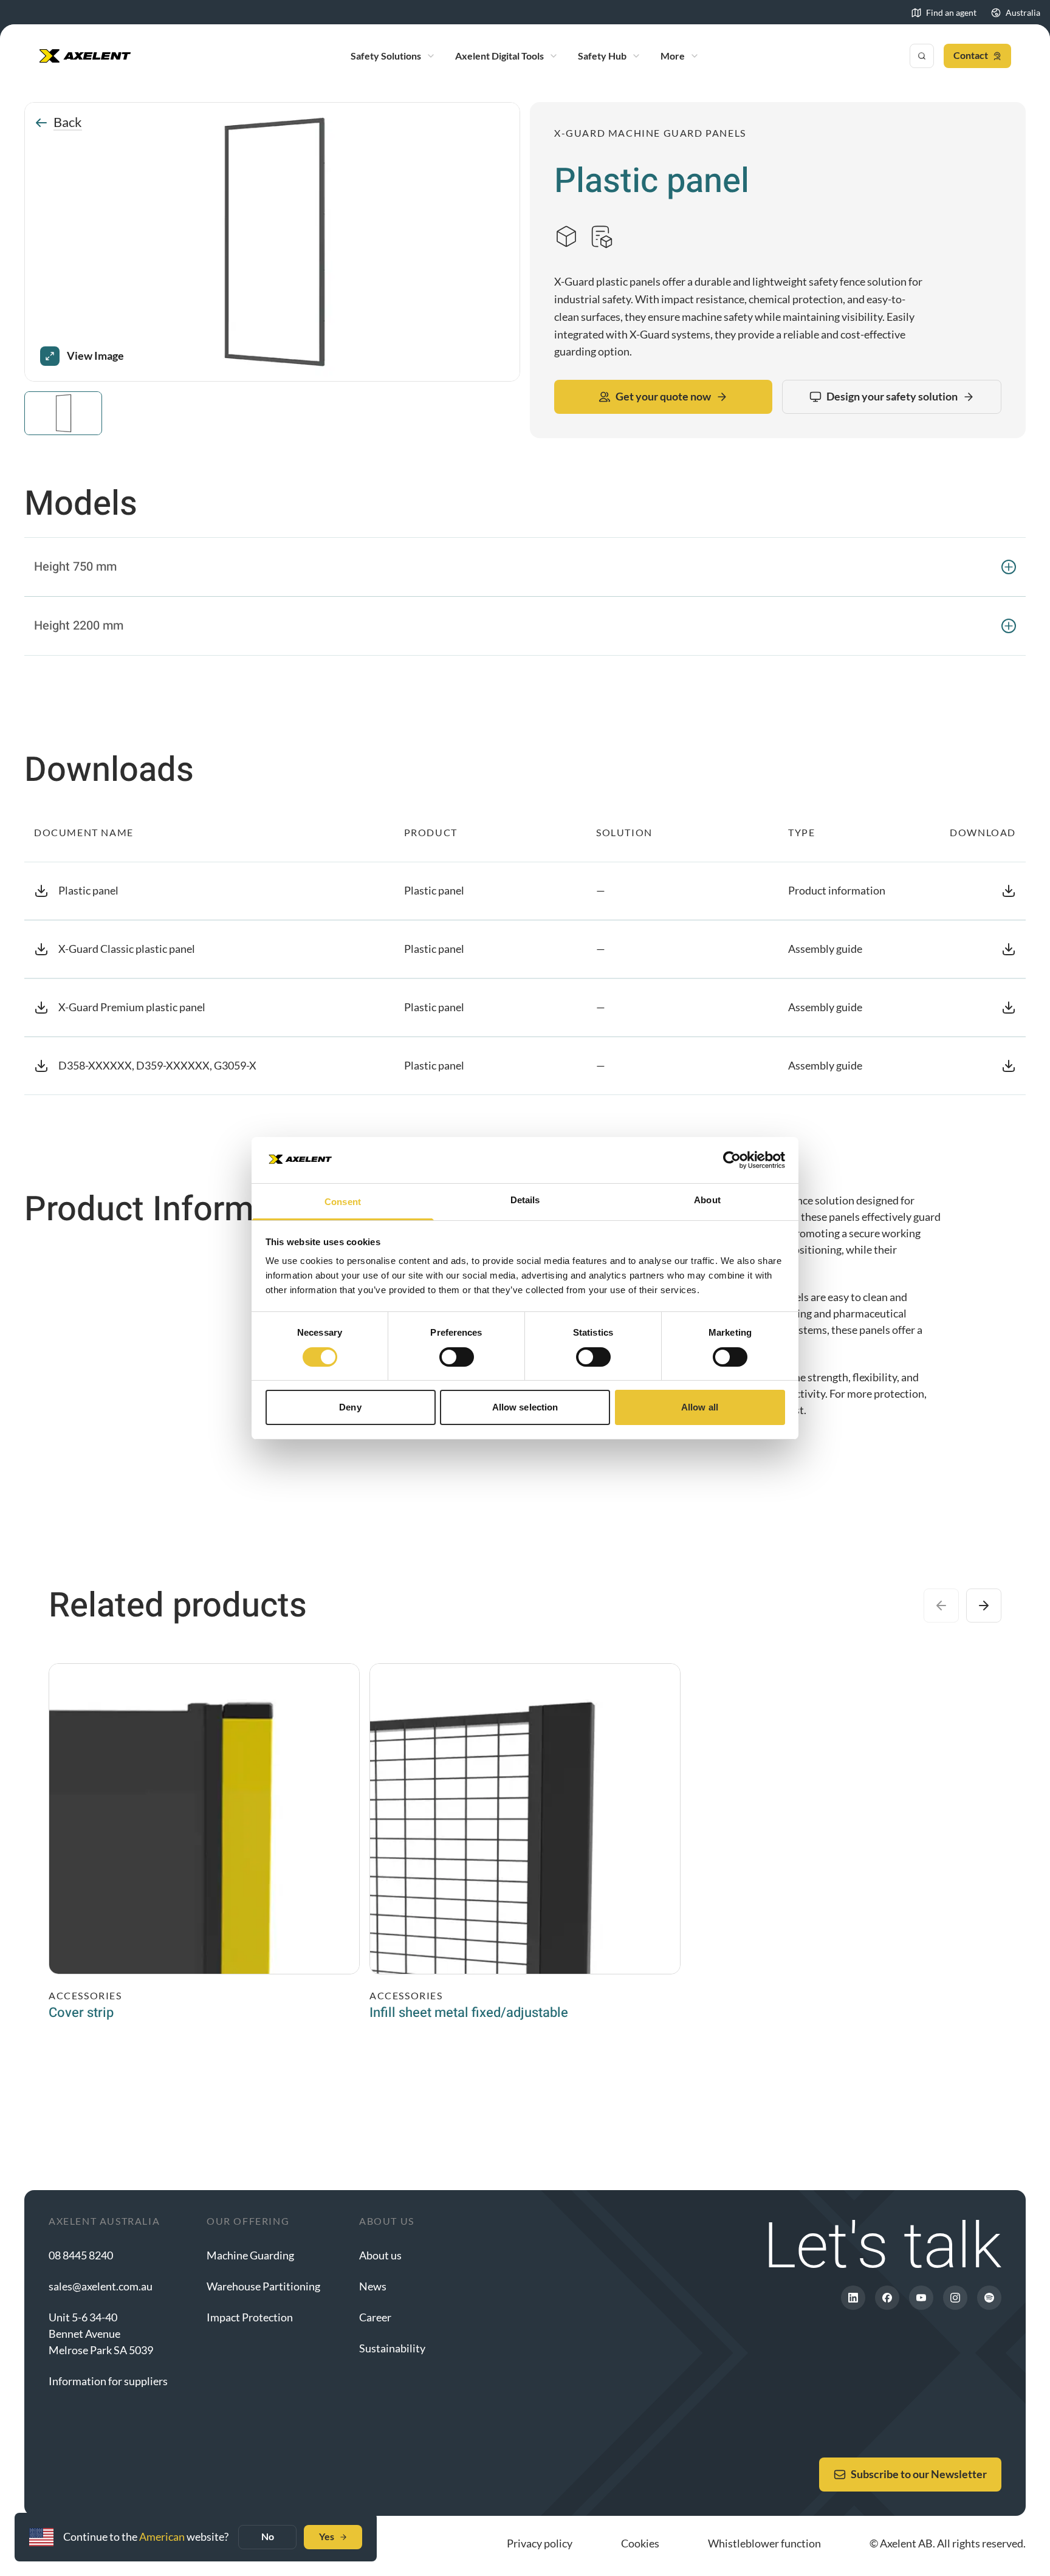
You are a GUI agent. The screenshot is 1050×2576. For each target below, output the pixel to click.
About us (380, 2255)
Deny (350, 1407)
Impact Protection (250, 2317)
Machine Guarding (250, 2255)
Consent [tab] (343, 1202)
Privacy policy (540, 2543)
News (373, 2286)
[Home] (85, 56)
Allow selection (525, 1407)
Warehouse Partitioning (263, 2286)
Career (375, 2317)
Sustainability (392, 2348)
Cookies (640, 2543)
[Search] (922, 56)
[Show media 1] (63, 413)
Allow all (700, 1407)
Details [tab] (525, 1200)
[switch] (457, 1357)
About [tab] (707, 1200)
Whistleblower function (764, 2543)
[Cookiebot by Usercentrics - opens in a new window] (732, 1160)
